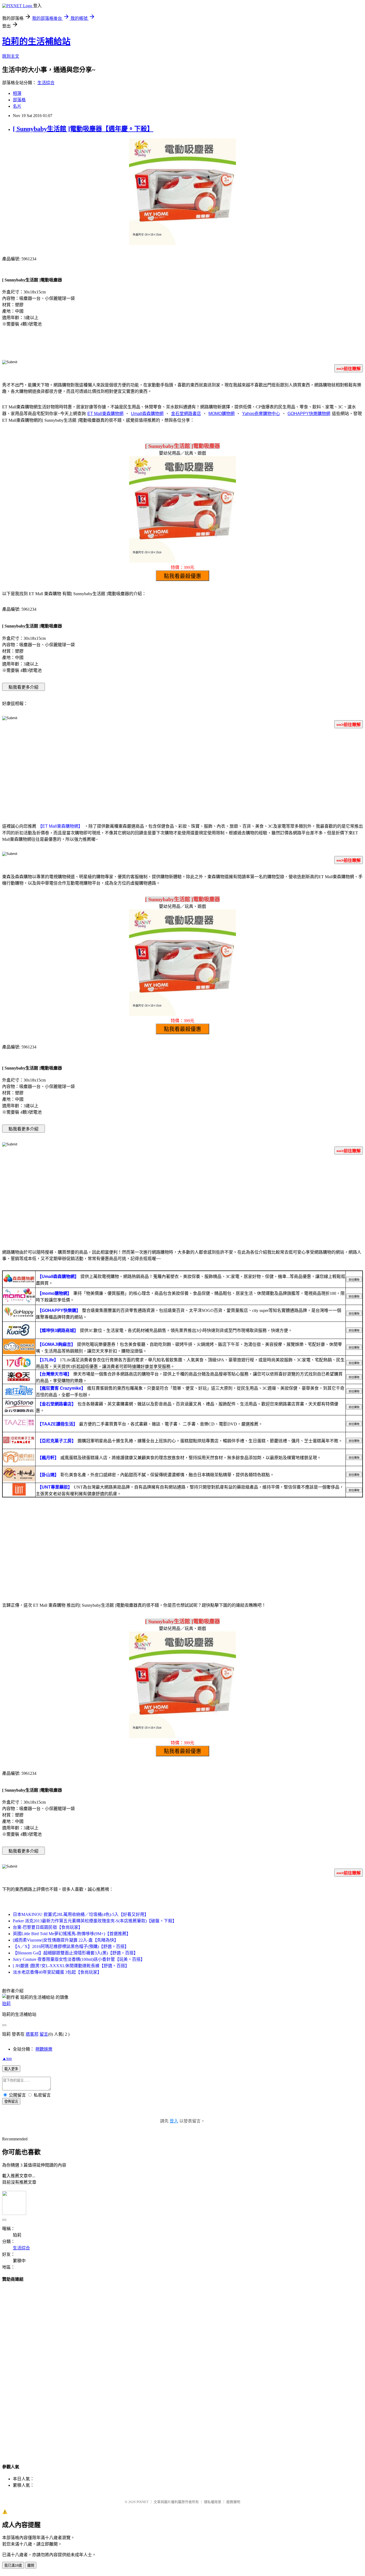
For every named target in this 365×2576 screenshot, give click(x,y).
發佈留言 (11, 2102)
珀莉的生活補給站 (36, 41)
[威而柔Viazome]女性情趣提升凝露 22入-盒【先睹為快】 (66, 1940)
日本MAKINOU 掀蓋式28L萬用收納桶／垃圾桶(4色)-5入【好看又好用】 (81, 1914)
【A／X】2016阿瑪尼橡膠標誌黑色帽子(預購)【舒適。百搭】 (71, 1946)
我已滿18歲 (13, 2565)
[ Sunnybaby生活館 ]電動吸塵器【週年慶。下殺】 (83, 129)
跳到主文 (11, 56)
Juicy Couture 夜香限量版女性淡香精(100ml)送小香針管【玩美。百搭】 (79, 1959)
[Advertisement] (183, 775)
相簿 (17, 93)
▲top (7, 2058)
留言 (44, 2034)
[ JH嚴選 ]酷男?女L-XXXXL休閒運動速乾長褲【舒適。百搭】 (71, 1966)
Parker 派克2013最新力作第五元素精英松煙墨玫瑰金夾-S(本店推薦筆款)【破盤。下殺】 (95, 1921)
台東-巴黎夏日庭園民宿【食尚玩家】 (48, 1927)
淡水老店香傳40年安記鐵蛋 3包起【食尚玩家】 (57, 1972)
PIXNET (143, 2502)
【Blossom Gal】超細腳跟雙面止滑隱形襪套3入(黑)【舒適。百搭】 (75, 1953)
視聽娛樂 (44, 2049)
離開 (31, 2565)
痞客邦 (32, 2034)
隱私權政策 (213, 2502)
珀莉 (6, 2004)
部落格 (19, 100)
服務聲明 (233, 2502)
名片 (17, 106)
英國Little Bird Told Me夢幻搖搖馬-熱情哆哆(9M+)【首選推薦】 (72, 1934)
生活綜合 (46, 83)
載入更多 (11, 2069)
